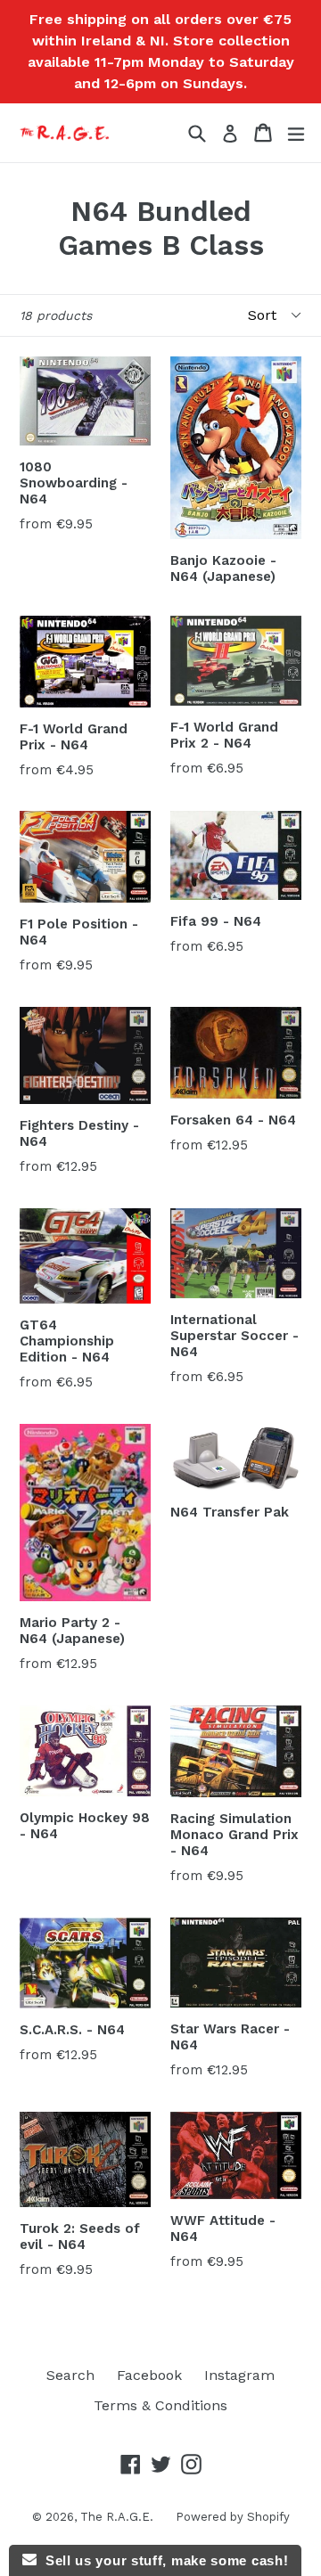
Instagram (239, 2375)
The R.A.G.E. (117, 2517)
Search (70, 2375)
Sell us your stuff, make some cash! (162, 2560)
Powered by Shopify (233, 2517)
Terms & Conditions (160, 2405)
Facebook (149, 2375)
